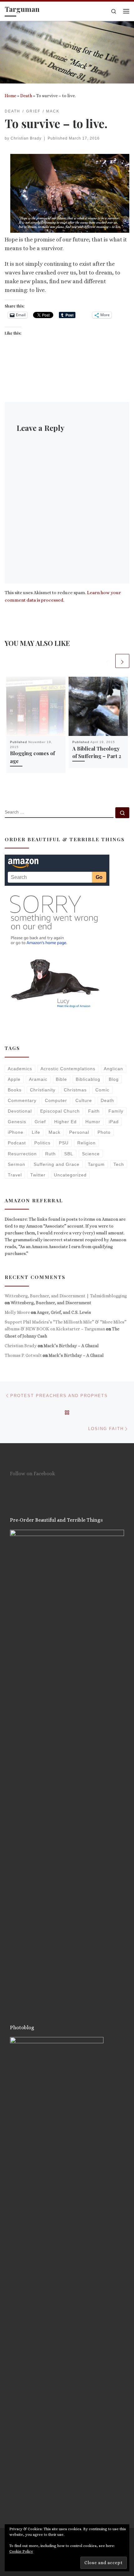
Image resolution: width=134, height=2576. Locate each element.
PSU (64, 1143)
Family (116, 1111)
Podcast (17, 1143)
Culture (84, 1100)
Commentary (22, 1100)
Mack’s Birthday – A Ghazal (71, 1346)
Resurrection (22, 1154)
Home (10, 96)
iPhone (16, 1132)
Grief (40, 1122)
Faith (94, 1111)
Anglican (113, 1069)
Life (36, 1132)
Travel (15, 1175)
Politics (42, 1143)
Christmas (75, 1090)
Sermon (17, 1164)
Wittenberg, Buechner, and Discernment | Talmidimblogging (66, 1296)
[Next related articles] (122, 661)
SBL (69, 1154)
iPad (114, 1122)
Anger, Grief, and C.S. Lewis (64, 1312)
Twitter (38, 1175)
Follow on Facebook (33, 1474)
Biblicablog (88, 1079)
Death (26, 96)
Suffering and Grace (57, 1164)
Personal (79, 1132)
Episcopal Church (60, 1111)
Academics (20, 1069)
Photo (104, 1132)
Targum (96, 1164)
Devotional (20, 1111)
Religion (86, 1143)
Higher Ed (65, 1122)
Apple (14, 1079)
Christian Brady (26, 138)
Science (91, 1154)
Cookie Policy (21, 2551)
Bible (61, 1079)
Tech (119, 1164)
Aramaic (38, 1079)
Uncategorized (70, 1175)
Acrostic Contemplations (68, 1069)
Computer (56, 1100)
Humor (93, 1122)
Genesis (17, 1122)
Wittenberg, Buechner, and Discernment (51, 1303)
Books (15, 1090)
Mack (55, 1132)
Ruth (50, 1154)
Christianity (43, 1090)
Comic (102, 1090)
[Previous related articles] (107, 661)
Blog (114, 1079)
